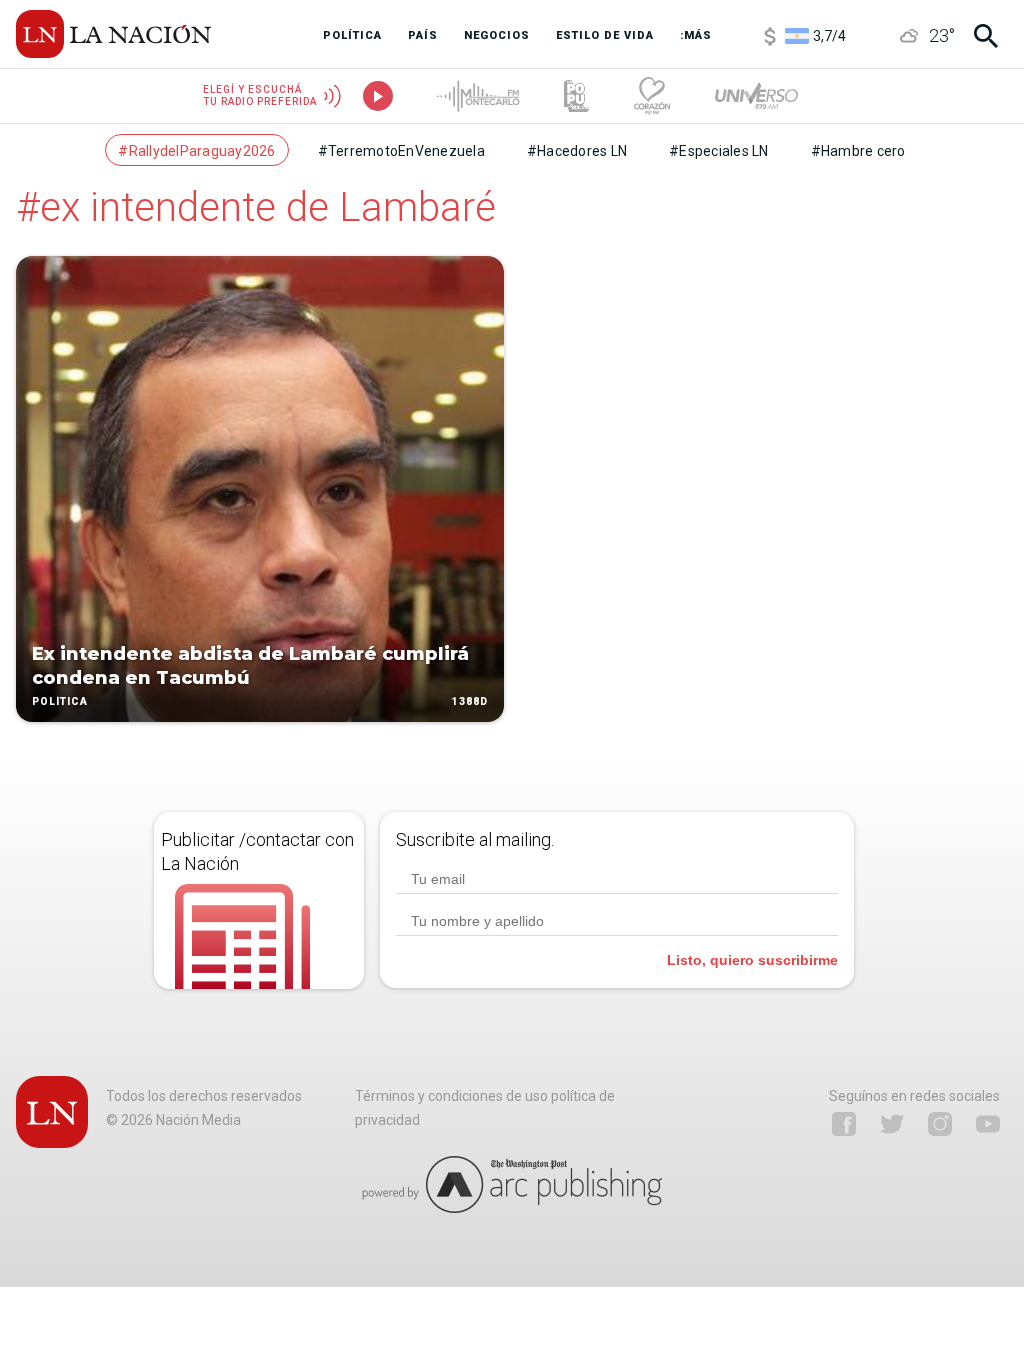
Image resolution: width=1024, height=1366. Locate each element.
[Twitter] (892, 1124)
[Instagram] (940, 1124)
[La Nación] (113, 34)
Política (60, 701)
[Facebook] (844, 1124)
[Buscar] (986, 36)
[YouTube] (988, 1124)
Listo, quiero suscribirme (752, 960)
